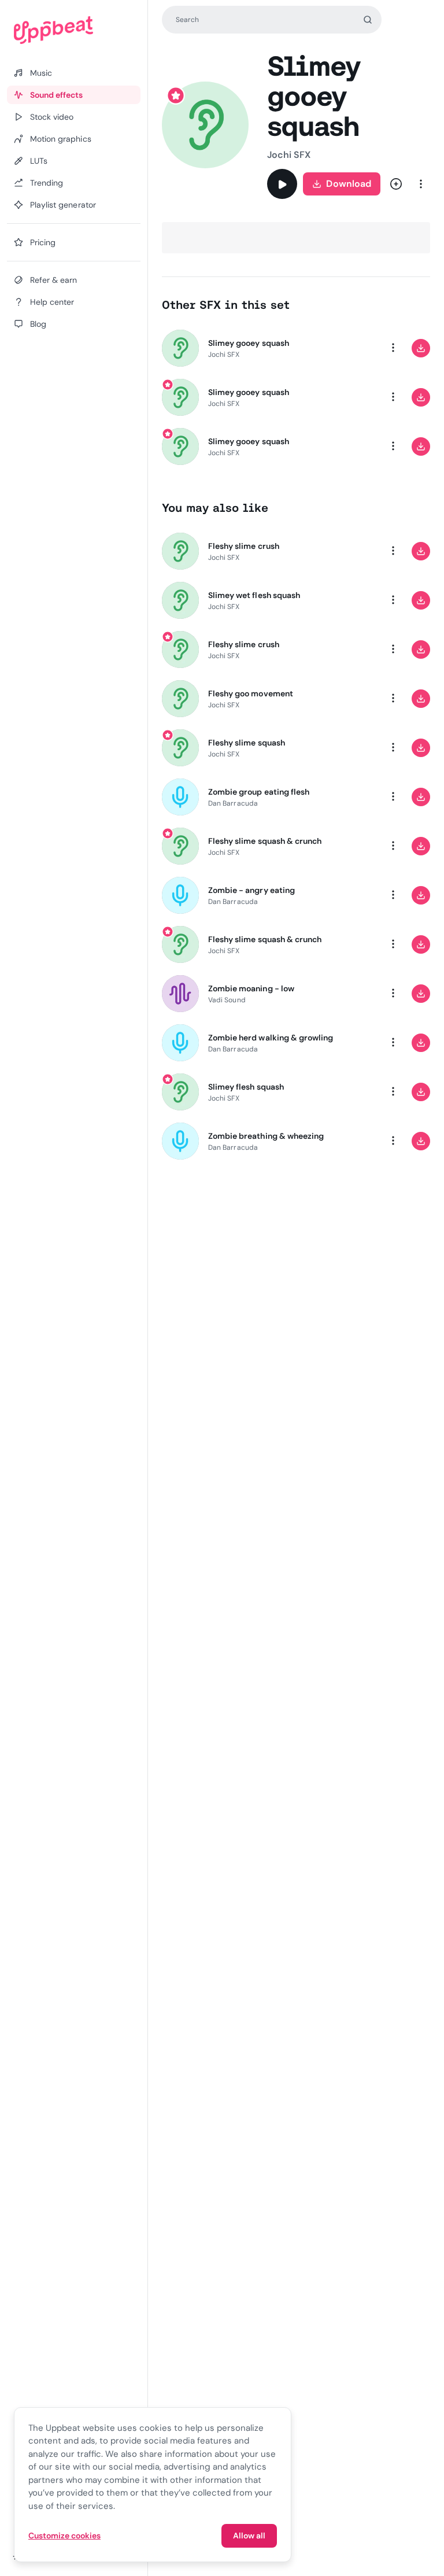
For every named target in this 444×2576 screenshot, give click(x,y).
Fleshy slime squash (247, 743)
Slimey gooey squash (249, 343)
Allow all (249, 2536)
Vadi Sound (227, 1000)
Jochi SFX (289, 155)
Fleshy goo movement (251, 693)
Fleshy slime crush (244, 546)
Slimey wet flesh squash (254, 595)
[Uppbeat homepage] (74, 30)
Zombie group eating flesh (259, 792)
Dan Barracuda (233, 803)
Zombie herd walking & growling (271, 1038)
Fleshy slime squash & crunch (265, 841)
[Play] (282, 184)
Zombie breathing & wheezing (266, 1136)
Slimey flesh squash (246, 1087)
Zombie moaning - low (251, 988)
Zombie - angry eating (251, 890)
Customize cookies (64, 2536)
